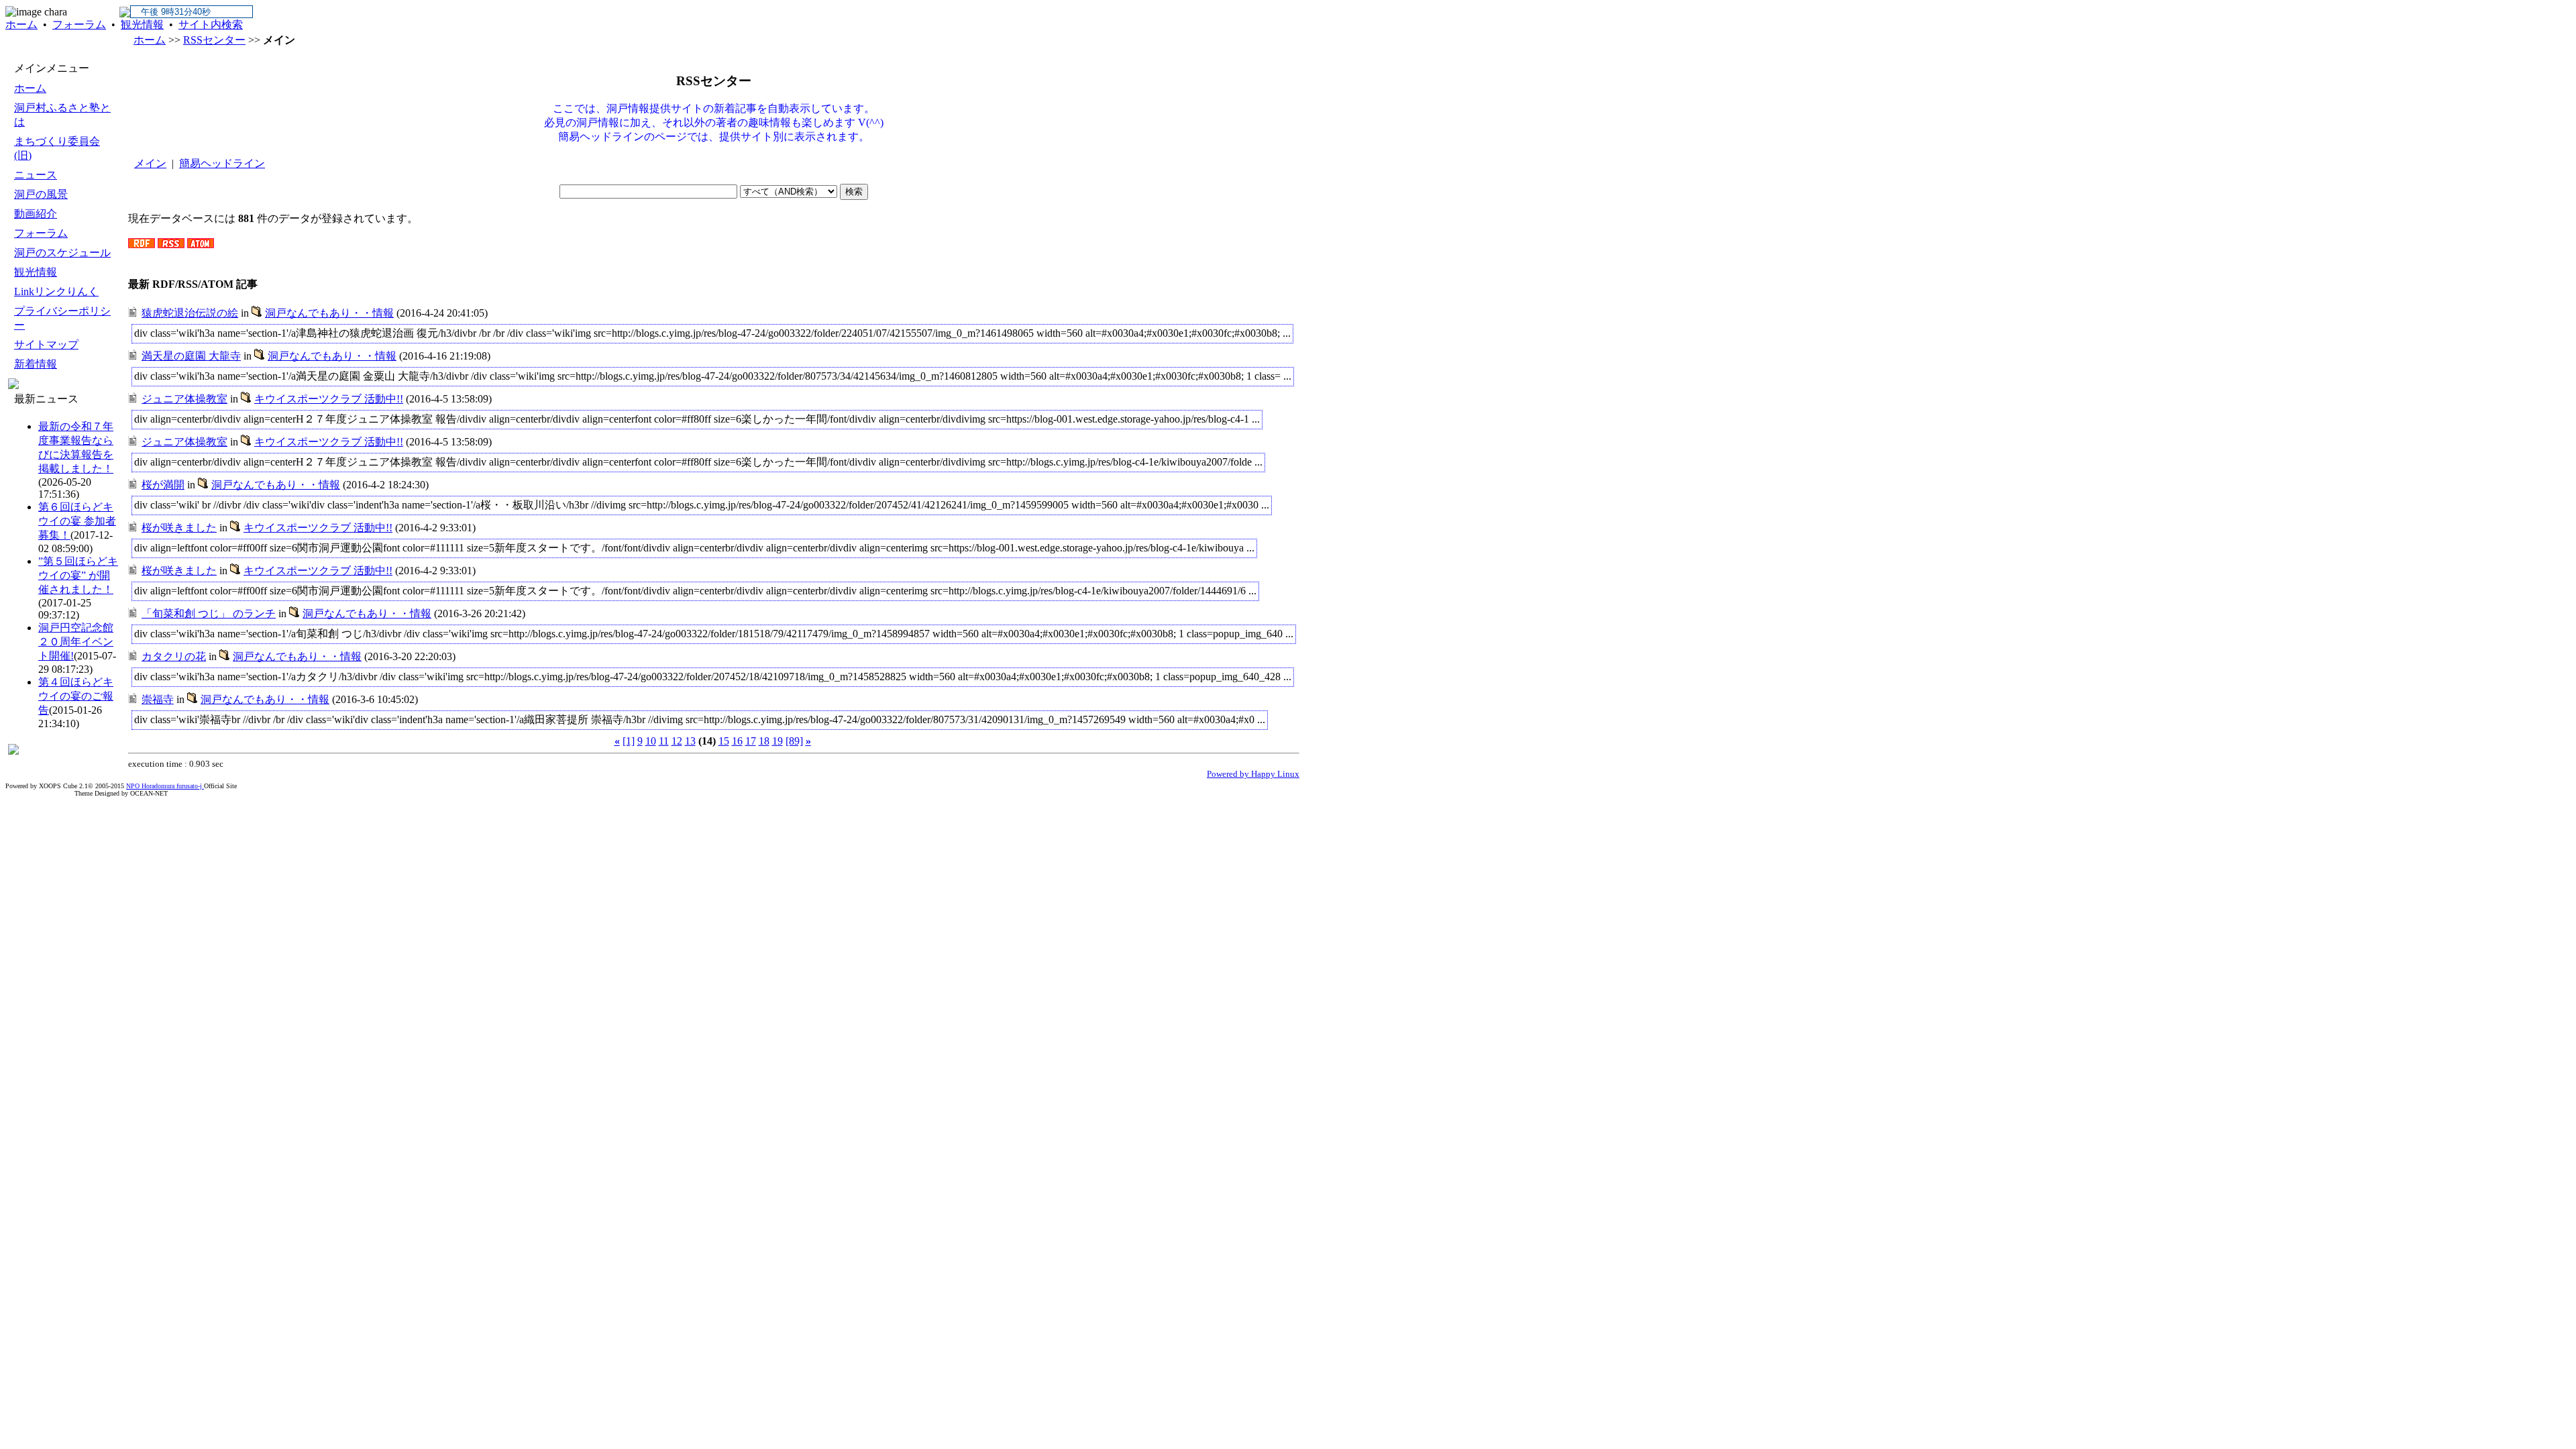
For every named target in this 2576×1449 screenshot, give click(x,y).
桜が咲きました (179, 528)
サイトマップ (46, 344)
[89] (794, 741)
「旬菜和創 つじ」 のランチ (209, 613)
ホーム (21, 24)
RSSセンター (214, 40)
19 (777, 741)
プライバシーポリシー (62, 318)
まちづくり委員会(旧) (57, 148)
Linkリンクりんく (56, 291)
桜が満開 (163, 485)
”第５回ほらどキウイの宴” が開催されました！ (78, 575)
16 (737, 741)
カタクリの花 (174, 656)
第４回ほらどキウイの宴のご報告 (76, 696)
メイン (150, 163)
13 (690, 741)
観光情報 (142, 24)
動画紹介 (36, 214)
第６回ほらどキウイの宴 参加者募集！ (77, 521)
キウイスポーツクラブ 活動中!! (329, 399)
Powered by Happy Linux (1253, 774)
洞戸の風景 (41, 194)
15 (724, 741)
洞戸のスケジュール (62, 253)
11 (664, 741)
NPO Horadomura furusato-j (165, 786)
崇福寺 (158, 699)
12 (677, 741)
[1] (629, 741)
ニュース (36, 175)
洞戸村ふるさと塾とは (62, 115)
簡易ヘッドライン (222, 163)
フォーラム (79, 24)
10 (651, 741)
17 (751, 741)
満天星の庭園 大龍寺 (191, 356)
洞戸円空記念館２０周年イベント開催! (76, 642)
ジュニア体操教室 (184, 399)
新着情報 (36, 364)
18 (764, 741)
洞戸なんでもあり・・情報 (329, 313)
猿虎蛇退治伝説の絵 (190, 313)
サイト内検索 (211, 24)
